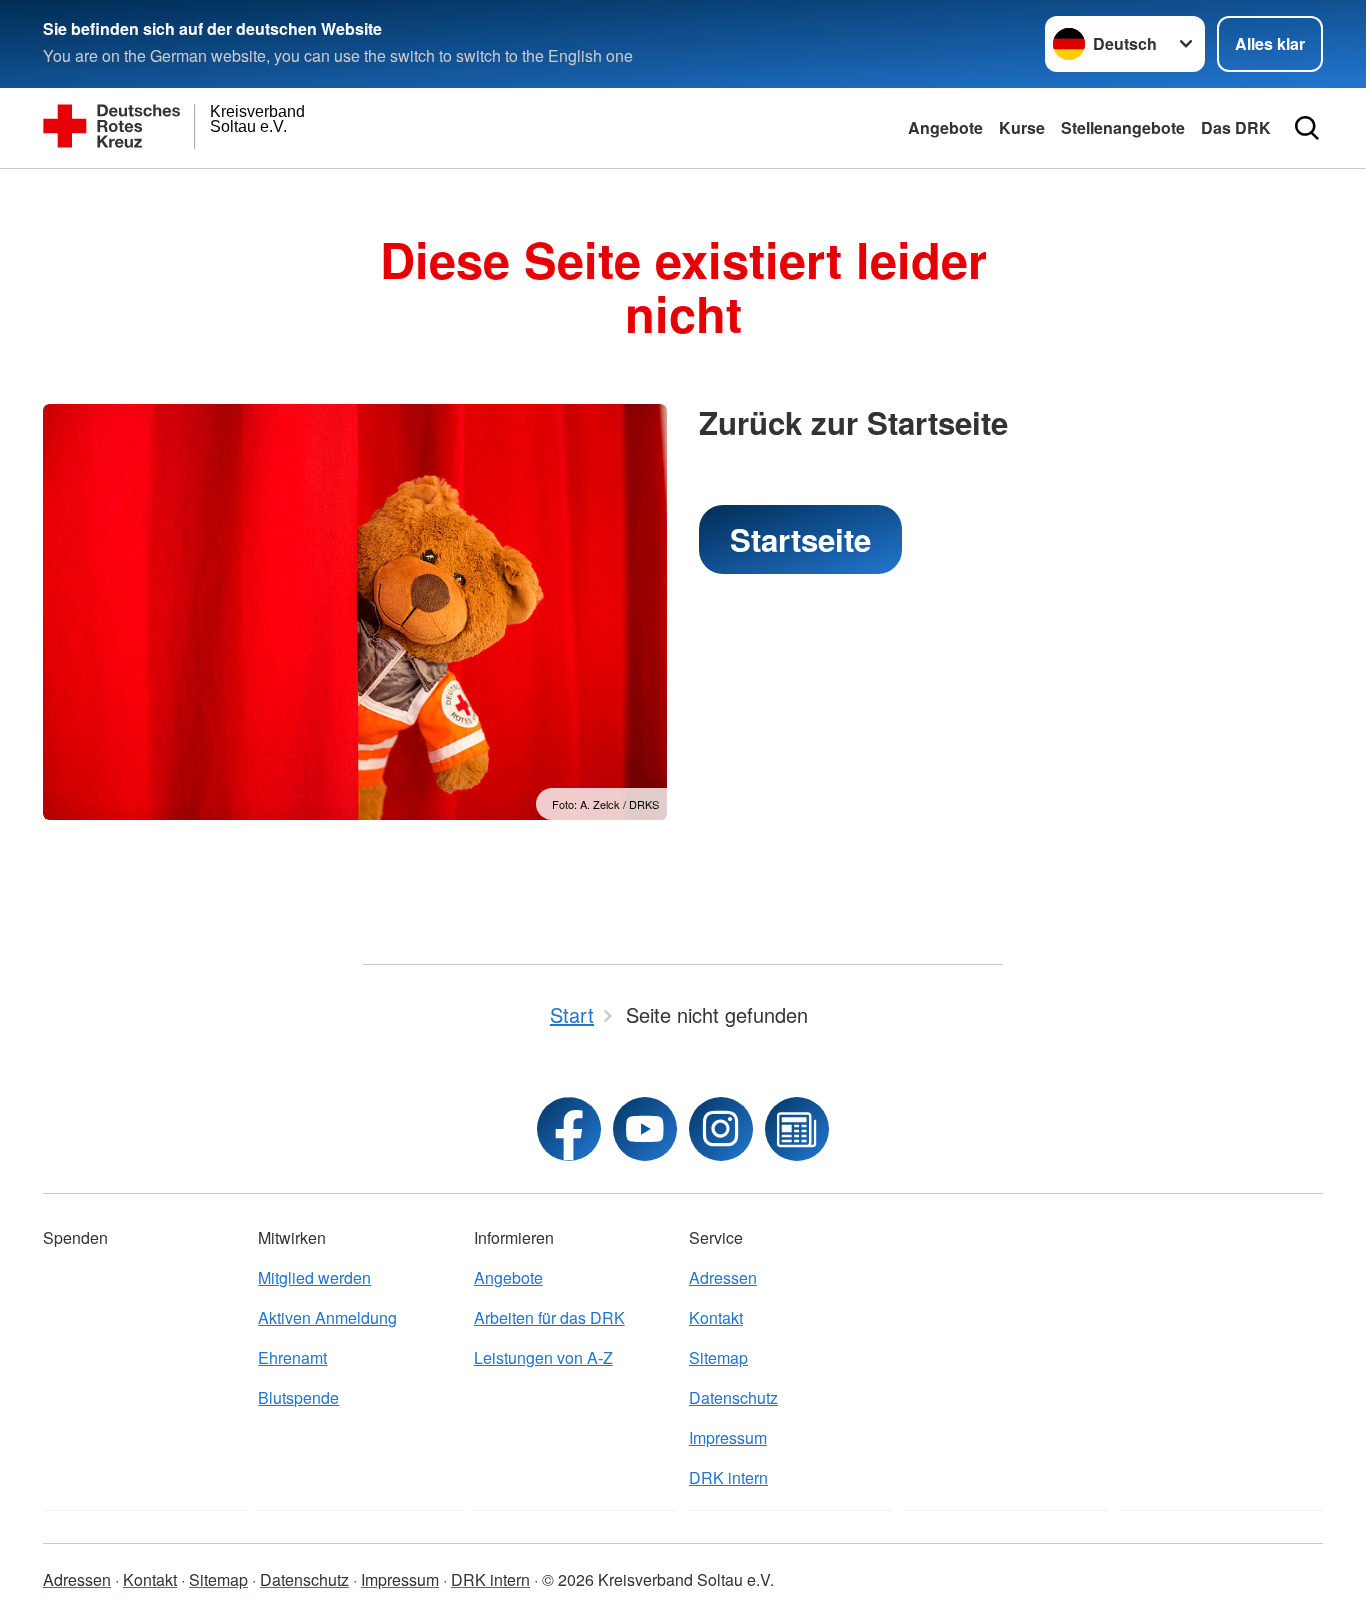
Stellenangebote (1123, 127)
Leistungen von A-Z (543, 1357)
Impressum (728, 1437)
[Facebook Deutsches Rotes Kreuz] (569, 1129)
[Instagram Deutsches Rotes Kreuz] (721, 1129)
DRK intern (728, 1477)
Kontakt (716, 1317)
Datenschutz (733, 1397)
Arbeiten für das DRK (549, 1317)
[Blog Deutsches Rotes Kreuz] (797, 1129)
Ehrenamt (292, 1357)
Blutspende (298, 1397)
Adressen (723, 1277)
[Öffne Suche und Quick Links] (1307, 128)
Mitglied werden (314, 1277)
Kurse (1022, 127)
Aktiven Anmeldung (327, 1317)
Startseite (800, 539)
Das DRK (1236, 127)
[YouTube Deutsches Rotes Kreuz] (645, 1129)
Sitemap (718, 1357)
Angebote (945, 127)
